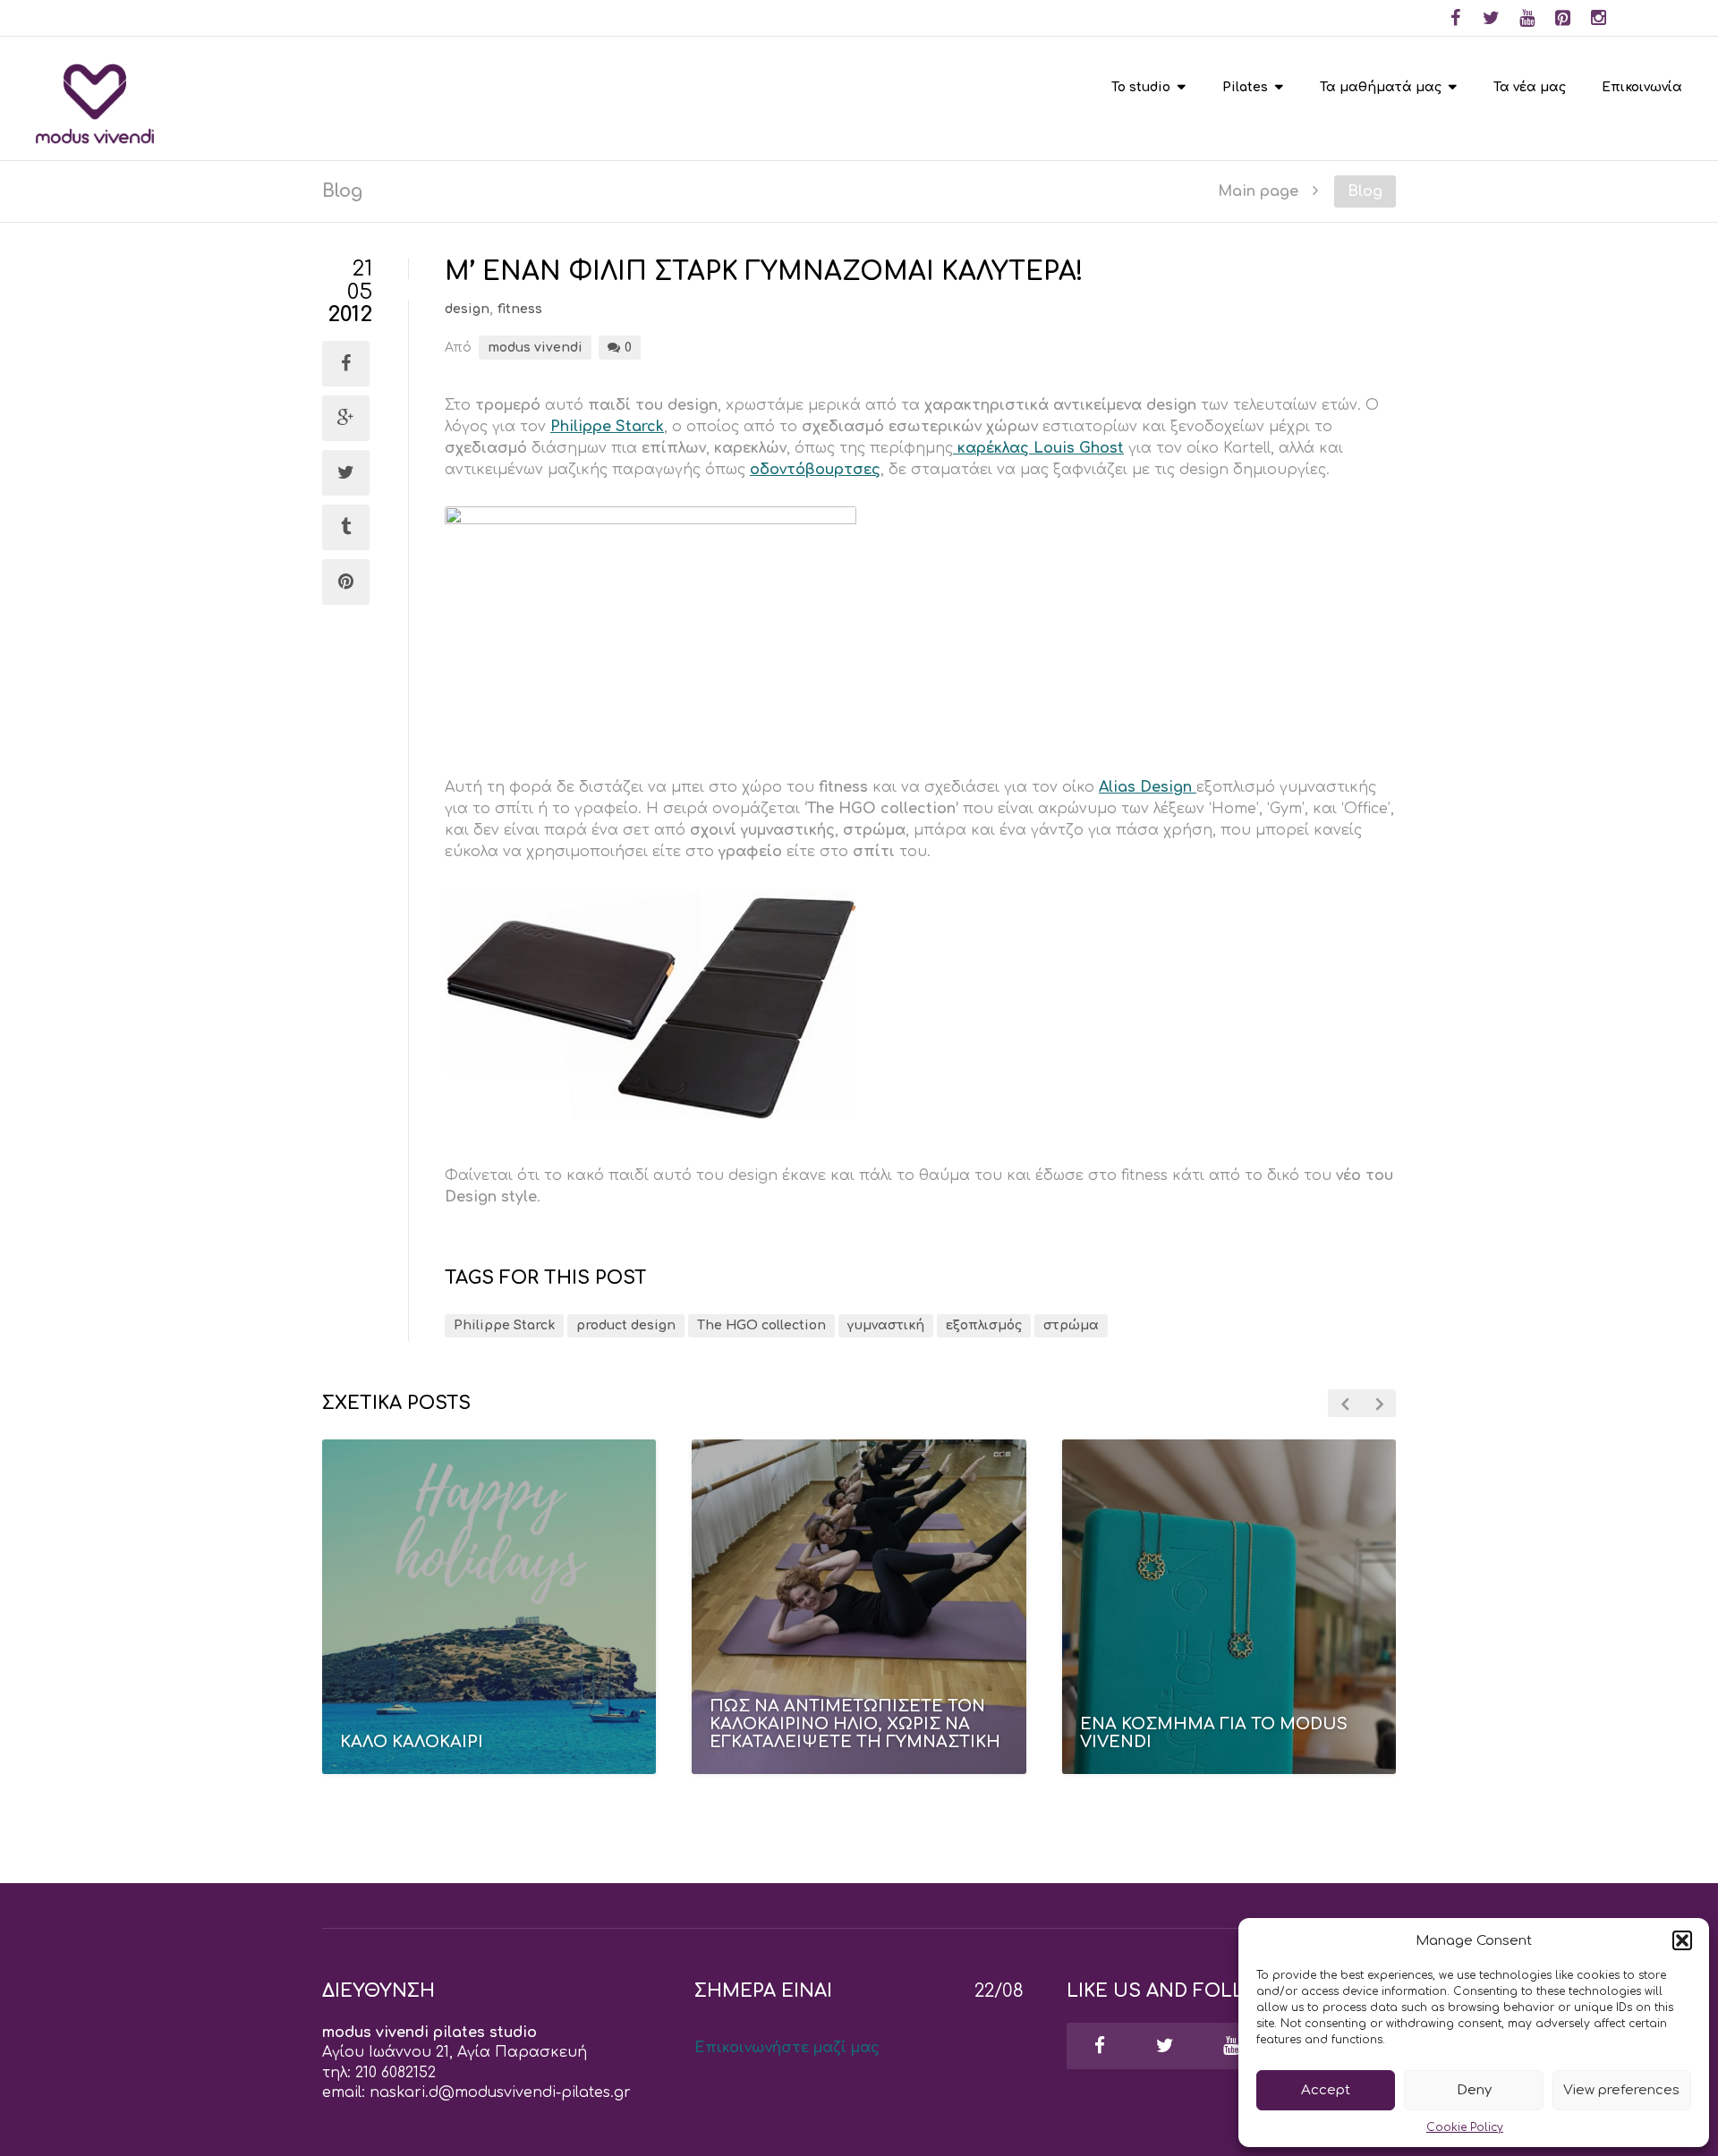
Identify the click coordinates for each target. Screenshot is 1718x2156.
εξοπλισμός (984, 1325)
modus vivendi (535, 348)
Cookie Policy (1465, 2127)
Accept (1326, 2090)
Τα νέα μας (1530, 87)
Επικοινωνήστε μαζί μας (787, 2048)
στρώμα (1071, 1325)
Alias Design (1148, 787)
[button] (1682, 1940)
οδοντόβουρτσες (815, 470)
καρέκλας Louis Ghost (1038, 448)
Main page (1258, 191)
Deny (1474, 2090)
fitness (520, 309)
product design (626, 1325)
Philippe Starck (607, 427)
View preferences (1621, 2090)
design (467, 309)
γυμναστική (886, 1325)
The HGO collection (761, 1325)
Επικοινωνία (1642, 87)
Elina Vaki (1186, 1785)
